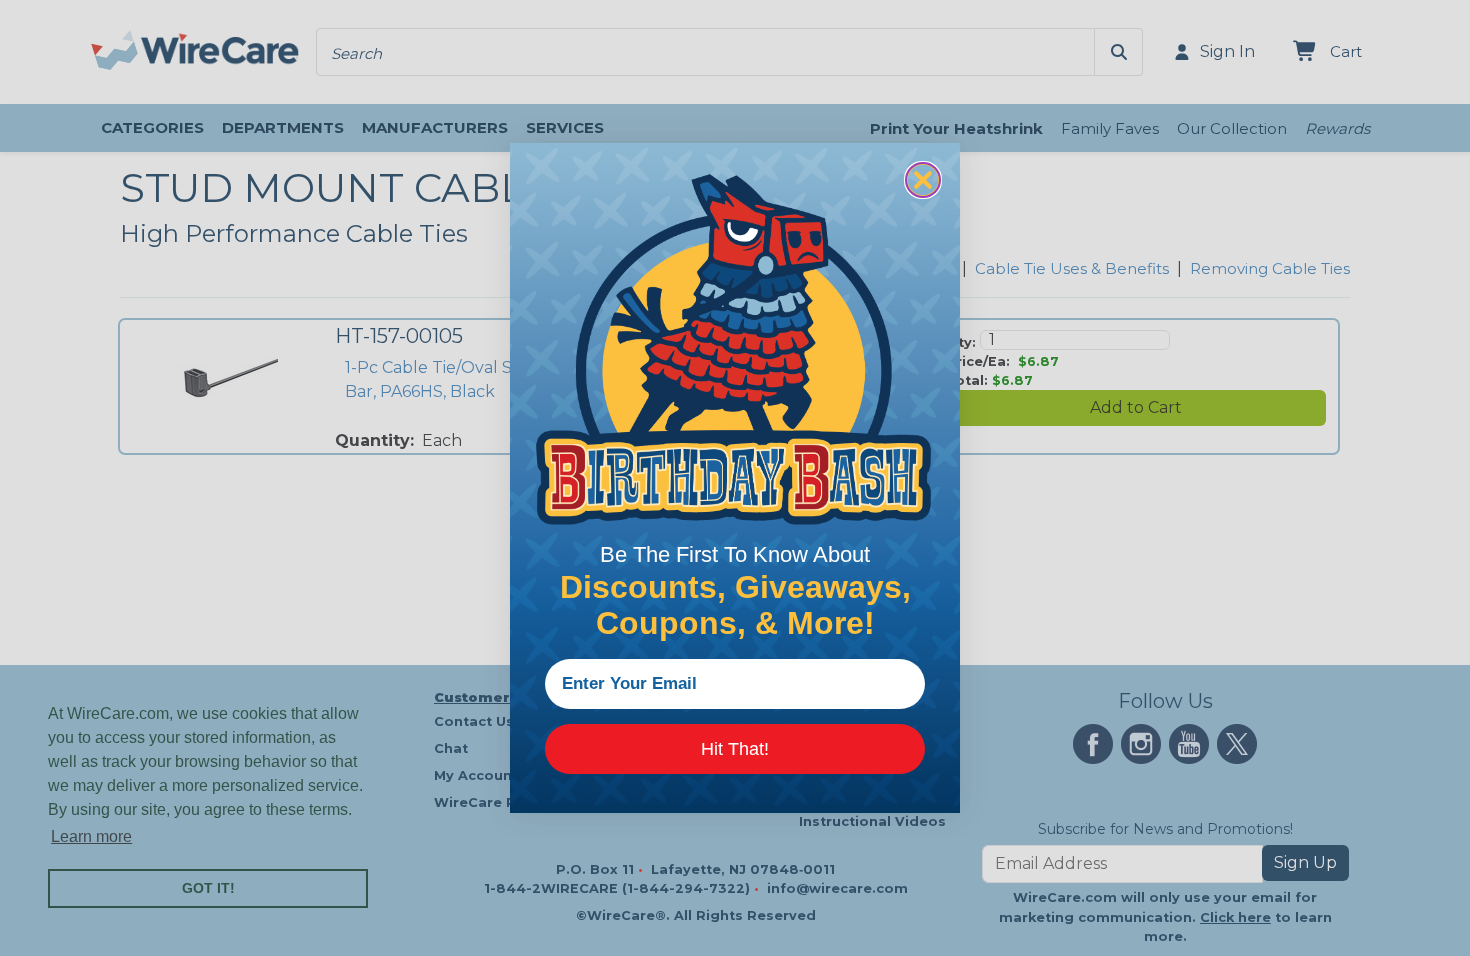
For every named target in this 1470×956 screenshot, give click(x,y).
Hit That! (735, 749)
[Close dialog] (923, 180)
